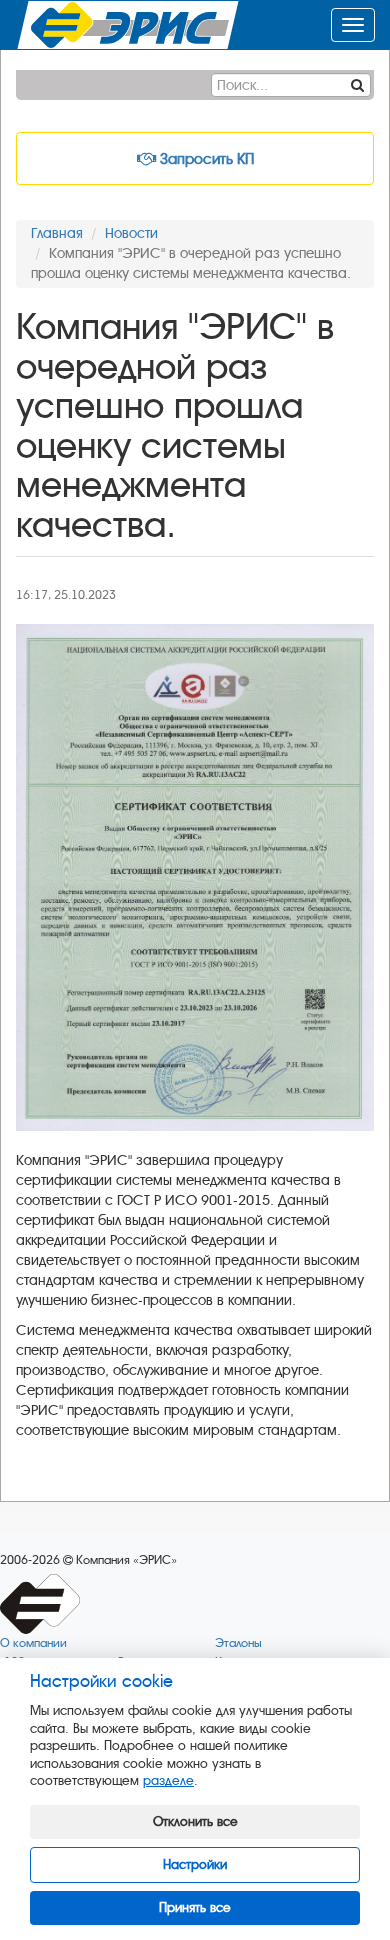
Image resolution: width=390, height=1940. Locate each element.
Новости (131, 233)
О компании (33, 1643)
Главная (57, 233)
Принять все (195, 1907)
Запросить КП (205, 159)
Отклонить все (195, 1821)
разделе (168, 1780)
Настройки (195, 1864)
